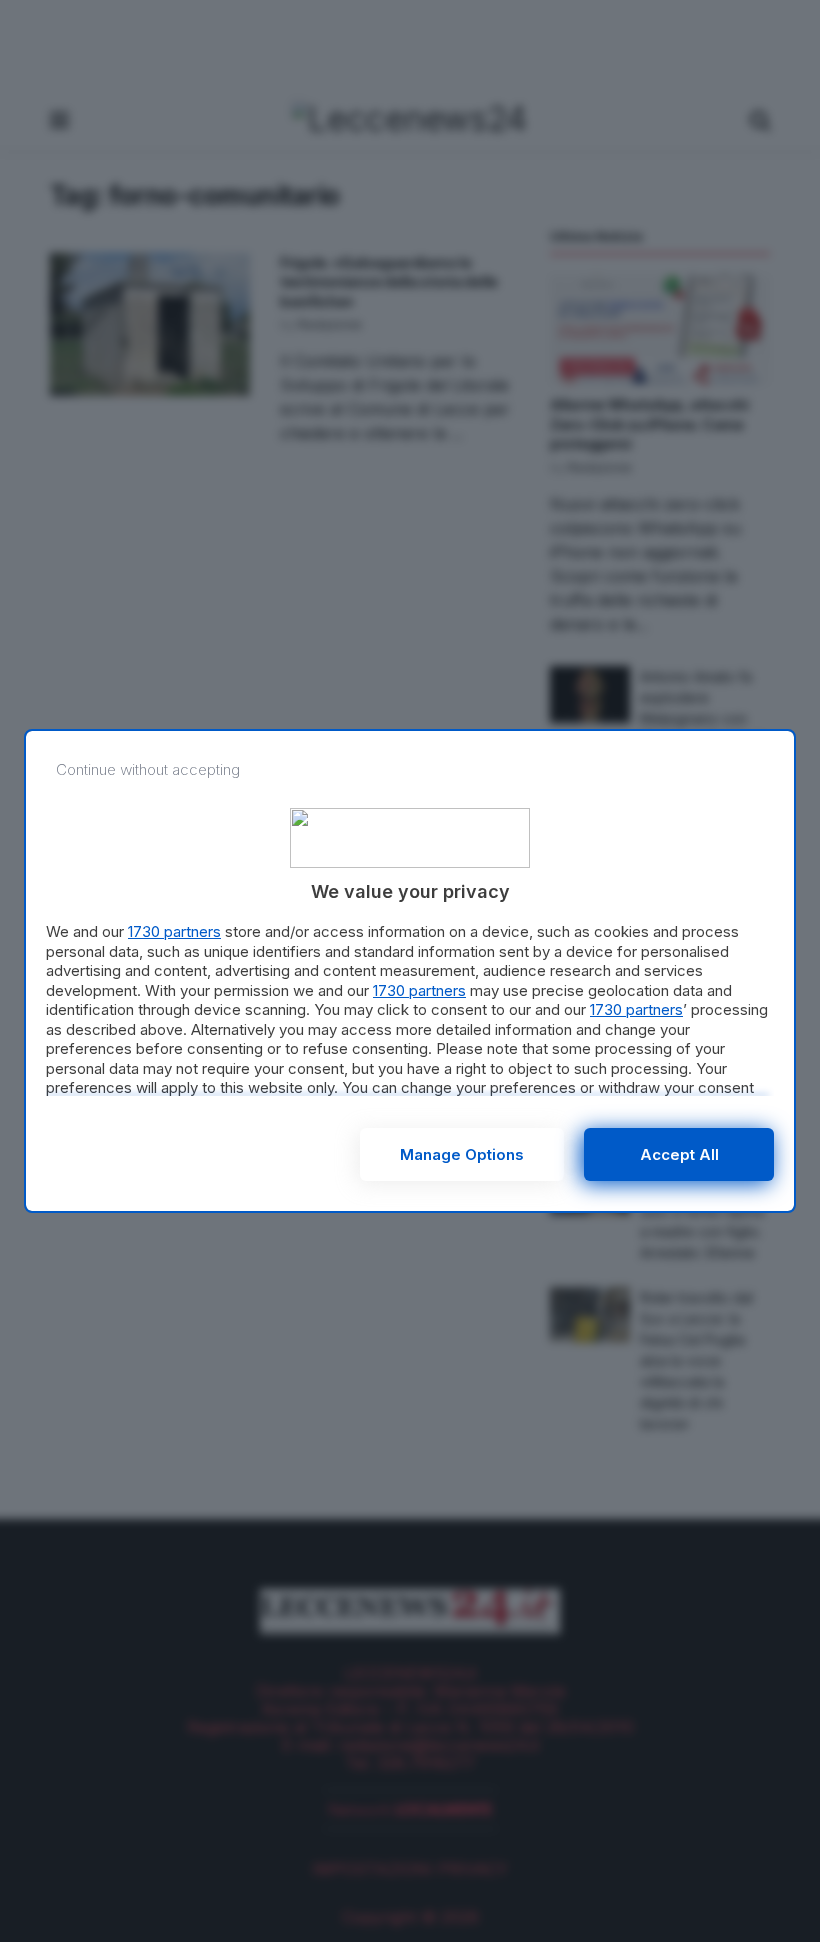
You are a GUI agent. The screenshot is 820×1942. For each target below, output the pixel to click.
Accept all (679, 1154)
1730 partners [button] (174, 931)
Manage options (462, 1154)
